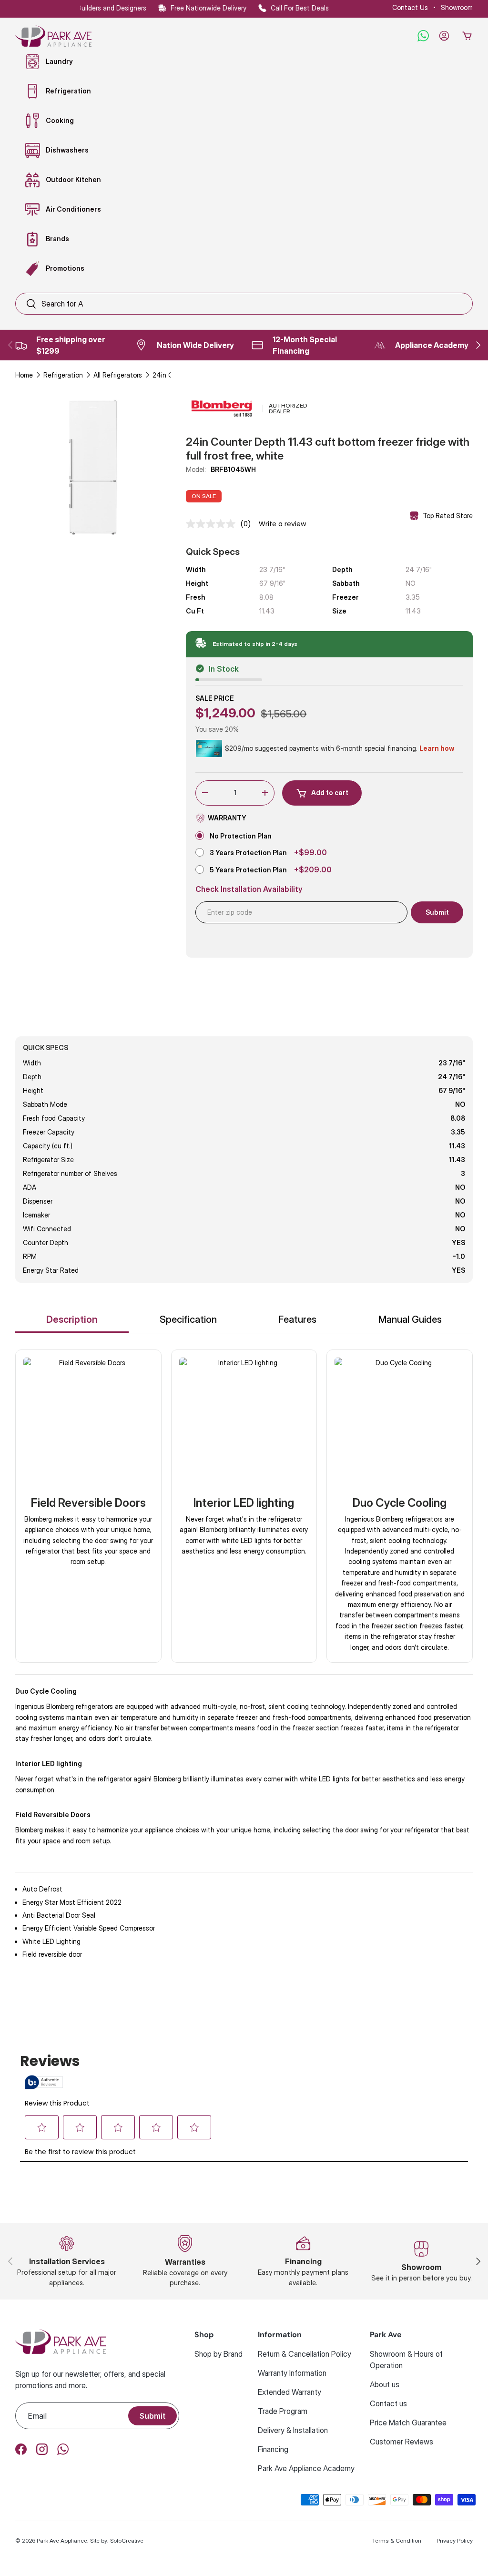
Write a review (282, 524)
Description (72, 1319)
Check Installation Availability (249, 889)
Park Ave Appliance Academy (306, 2468)
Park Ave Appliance (62, 2540)
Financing (273, 2449)
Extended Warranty (290, 2392)
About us (385, 2384)
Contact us (388, 2403)
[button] (467, 36)
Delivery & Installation (293, 2430)
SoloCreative (127, 2540)
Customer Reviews (402, 2442)
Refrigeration (63, 375)
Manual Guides (410, 1319)
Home (24, 375)
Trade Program (283, 2411)
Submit (152, 2416)
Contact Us (410, 7)
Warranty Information (292, 2373)
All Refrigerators (118, 375)
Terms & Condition (397, 2540)
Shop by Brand (219, 2354)
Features (297, 1319)
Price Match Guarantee (408, 2423)
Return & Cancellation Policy (305, 2354)
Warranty (227, 818)
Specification (188, 1319)
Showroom (457, 7)
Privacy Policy (455, 2540)
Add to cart (330, 792)
